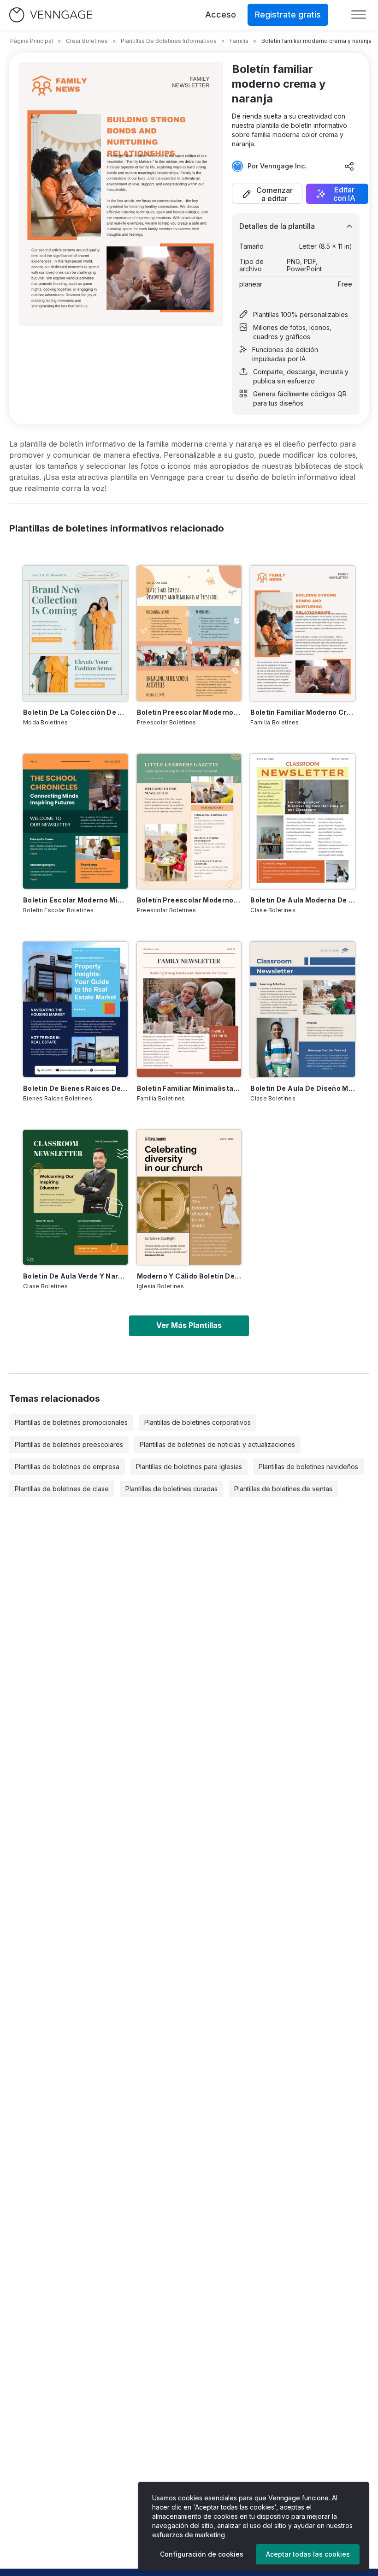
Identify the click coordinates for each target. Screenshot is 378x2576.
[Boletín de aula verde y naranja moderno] (75, 1197)
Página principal (32, 41)
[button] (267, 194)
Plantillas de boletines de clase (62, 1489)
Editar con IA (344, 194)
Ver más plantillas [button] (189, 1325)
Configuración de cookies (202, 2554)
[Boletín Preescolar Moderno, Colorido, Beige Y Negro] (189, 633)
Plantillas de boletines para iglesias (189, 1467)
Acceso (221, 15)
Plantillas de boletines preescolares (69, 1444)
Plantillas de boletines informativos (169, 41)
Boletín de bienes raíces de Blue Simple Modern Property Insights (75, 1088)
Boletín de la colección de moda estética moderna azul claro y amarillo (75, 712)
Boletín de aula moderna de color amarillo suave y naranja (303, 900)
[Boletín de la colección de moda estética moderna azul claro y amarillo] (75, 633)
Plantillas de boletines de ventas (283, 1489)
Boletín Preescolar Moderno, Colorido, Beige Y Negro (189, 712)
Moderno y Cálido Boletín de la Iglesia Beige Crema (189, 1276)
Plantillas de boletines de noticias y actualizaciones (217, 1444)
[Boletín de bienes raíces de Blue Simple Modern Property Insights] (75, 1009)
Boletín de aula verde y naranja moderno (75, 1276)
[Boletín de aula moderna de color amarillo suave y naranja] (303, 821)
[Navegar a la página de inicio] (51, 15)
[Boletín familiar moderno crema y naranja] (303, 633)
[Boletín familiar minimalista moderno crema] (189, 1009)
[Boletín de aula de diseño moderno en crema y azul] (303, 1009)
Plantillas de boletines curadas (171, 1489)
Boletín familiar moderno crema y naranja (303, 712)
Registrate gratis (288, 15)
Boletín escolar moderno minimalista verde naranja (75, 900)
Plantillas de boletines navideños (308, 1467)
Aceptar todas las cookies (308, 2554)
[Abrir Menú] (359, 15)
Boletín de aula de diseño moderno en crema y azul (303, 1088)
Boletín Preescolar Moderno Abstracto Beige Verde (189, 900)
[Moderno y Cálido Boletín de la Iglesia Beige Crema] (189, 1197)
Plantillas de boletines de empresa (67, 1467)
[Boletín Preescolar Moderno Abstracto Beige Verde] (189, 821)
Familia (239, 41)
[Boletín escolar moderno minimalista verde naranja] (75, 821)
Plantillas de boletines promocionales (71, 1422)
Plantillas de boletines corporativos (198, 1422)
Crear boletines (87, 41)
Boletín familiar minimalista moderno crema (189, 1088)
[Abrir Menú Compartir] (349, 166)
